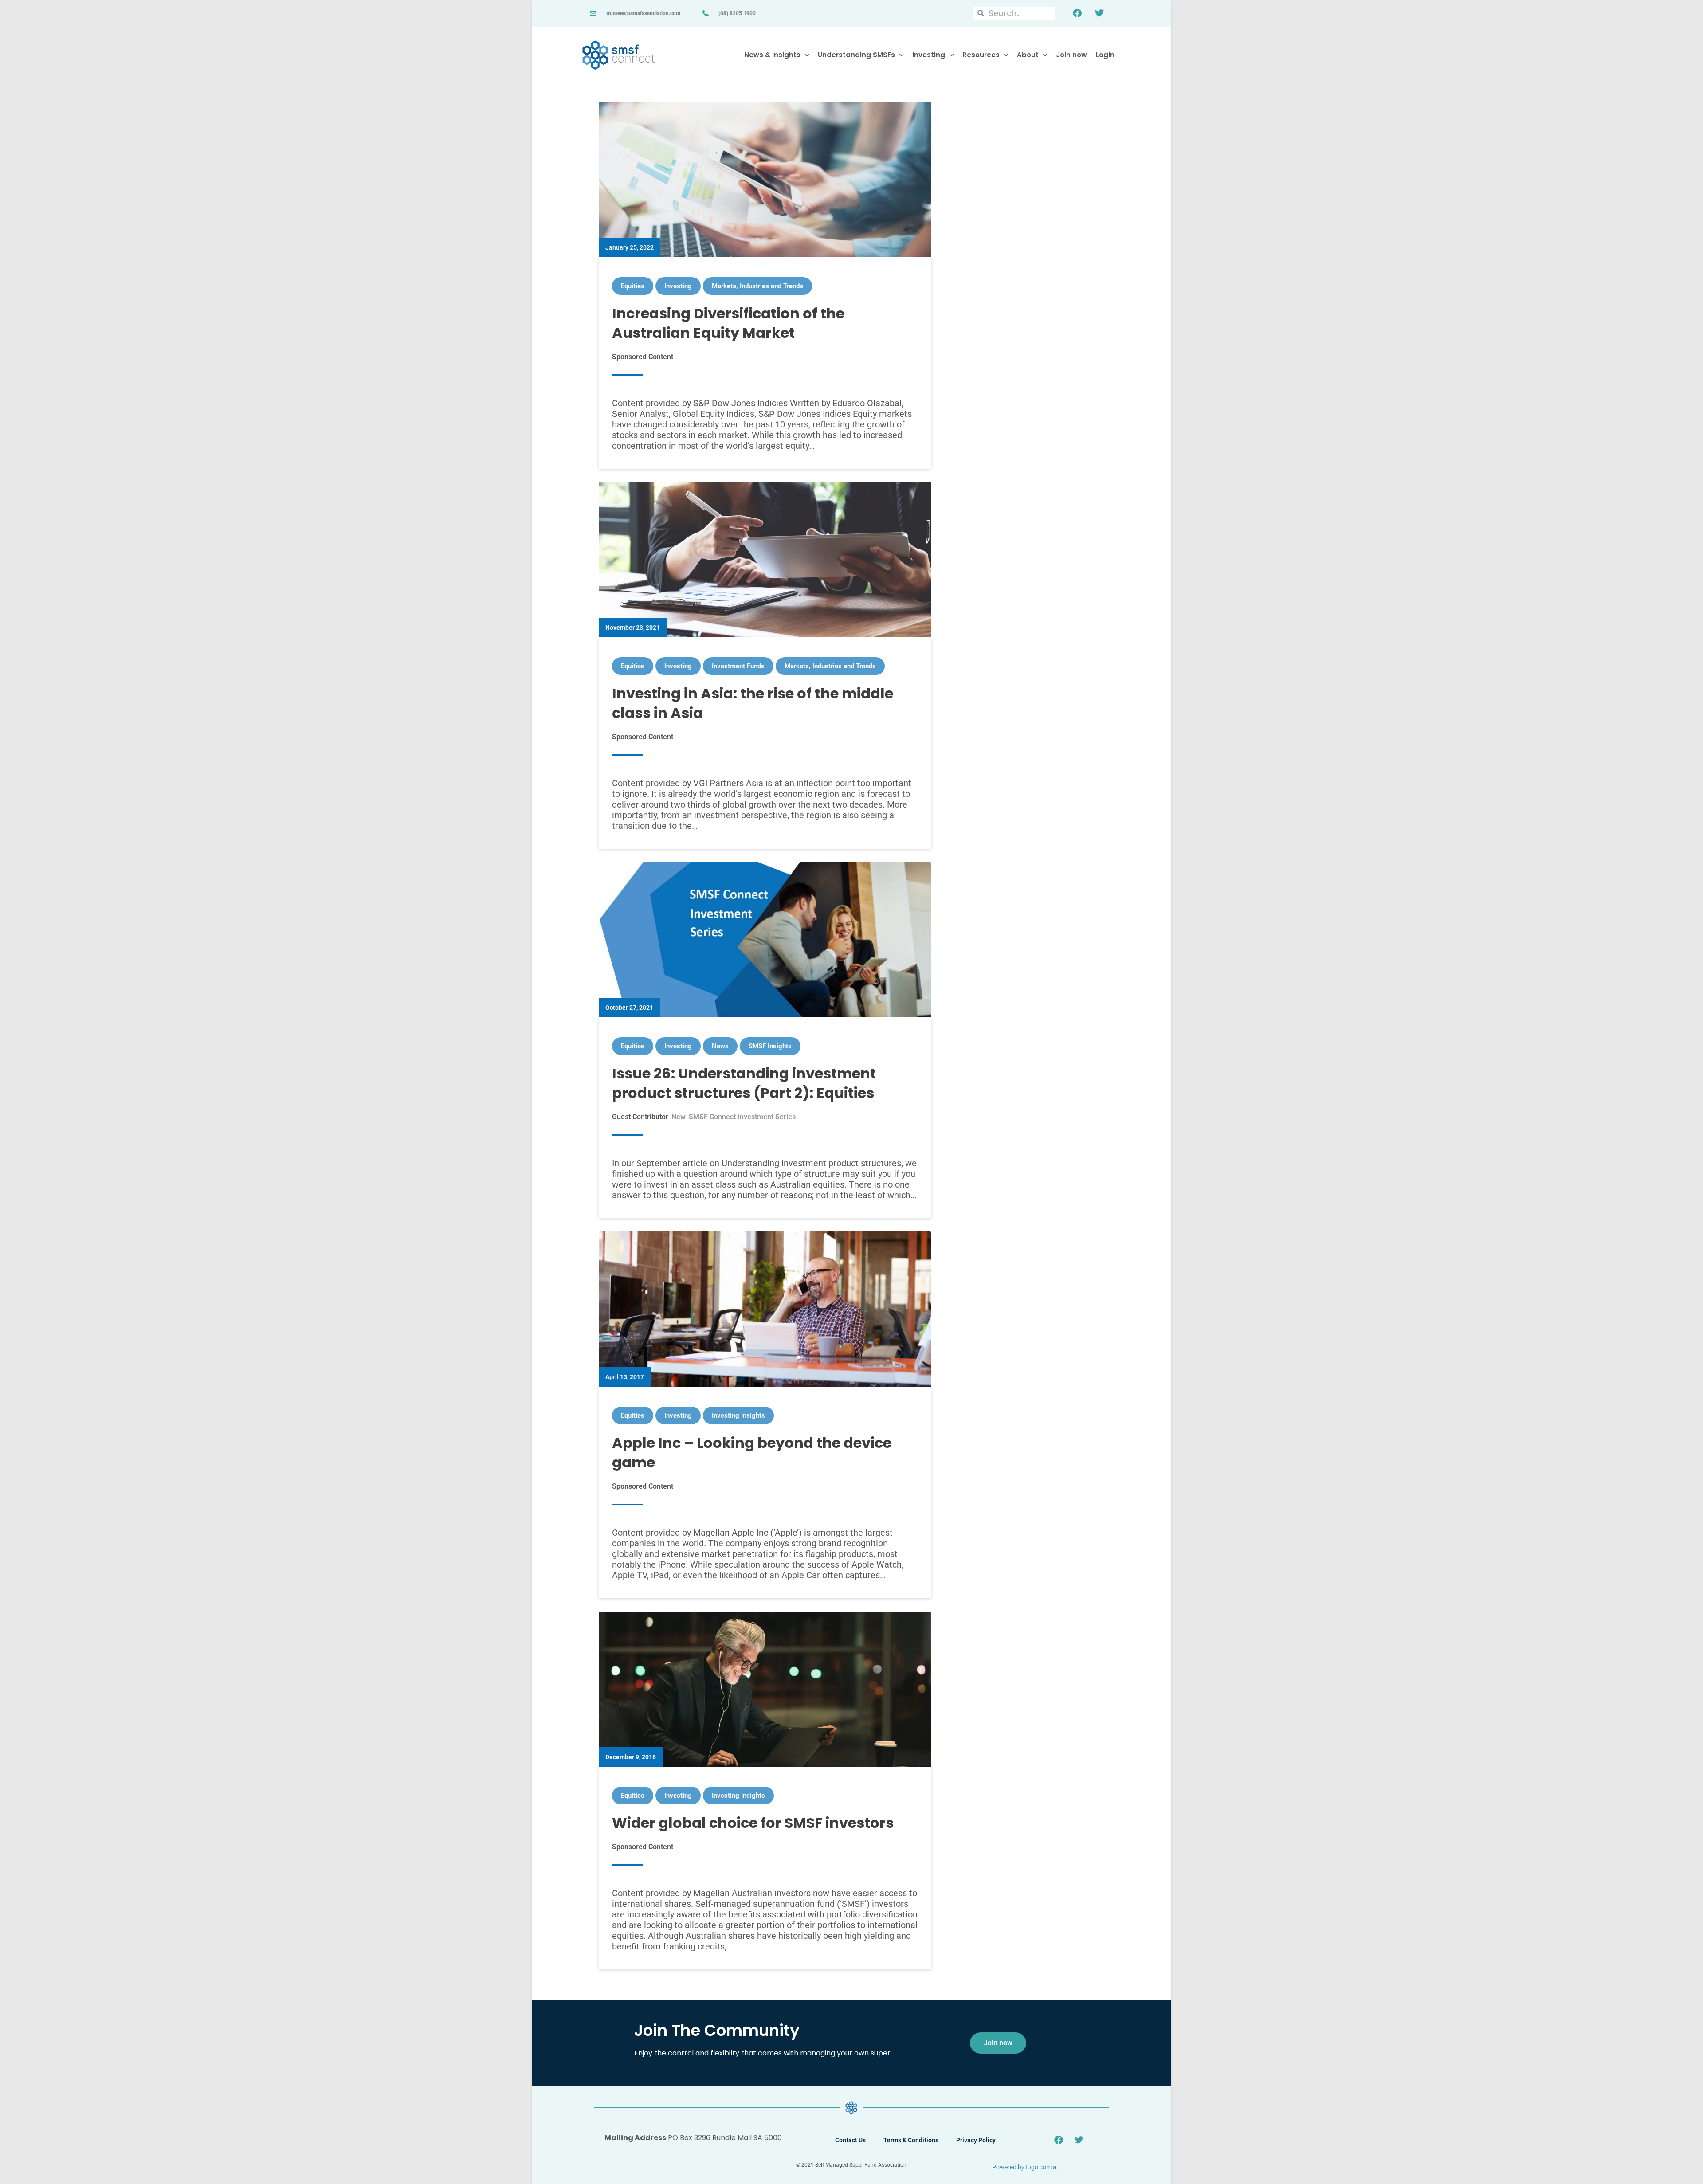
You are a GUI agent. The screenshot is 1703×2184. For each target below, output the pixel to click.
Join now (1071, 55)
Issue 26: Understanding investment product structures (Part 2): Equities (744, 1083)
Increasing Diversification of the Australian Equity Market (728, 323)
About (1028, 55)
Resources (981, 55)
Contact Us (850, 2140)
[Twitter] (1099, 13)
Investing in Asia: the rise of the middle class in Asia (753, 703)
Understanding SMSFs (856, 55)
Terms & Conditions (911, 2140)
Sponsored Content (643, 357)
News (720, 1046)
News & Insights (772, 55)
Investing (929, 55)
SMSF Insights (770, 1046)
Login (1105, 55)
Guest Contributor (640, 1117)
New (679, 1117)
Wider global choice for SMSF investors (753, 1823)
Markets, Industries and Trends (757, 286)
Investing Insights (738, 1415)
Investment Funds (738, 666)
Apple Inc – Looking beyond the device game (752, 1453)
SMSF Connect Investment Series (742, 1117)
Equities (633, 286)
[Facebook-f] (1077, 13)
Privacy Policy (976, 2140)
